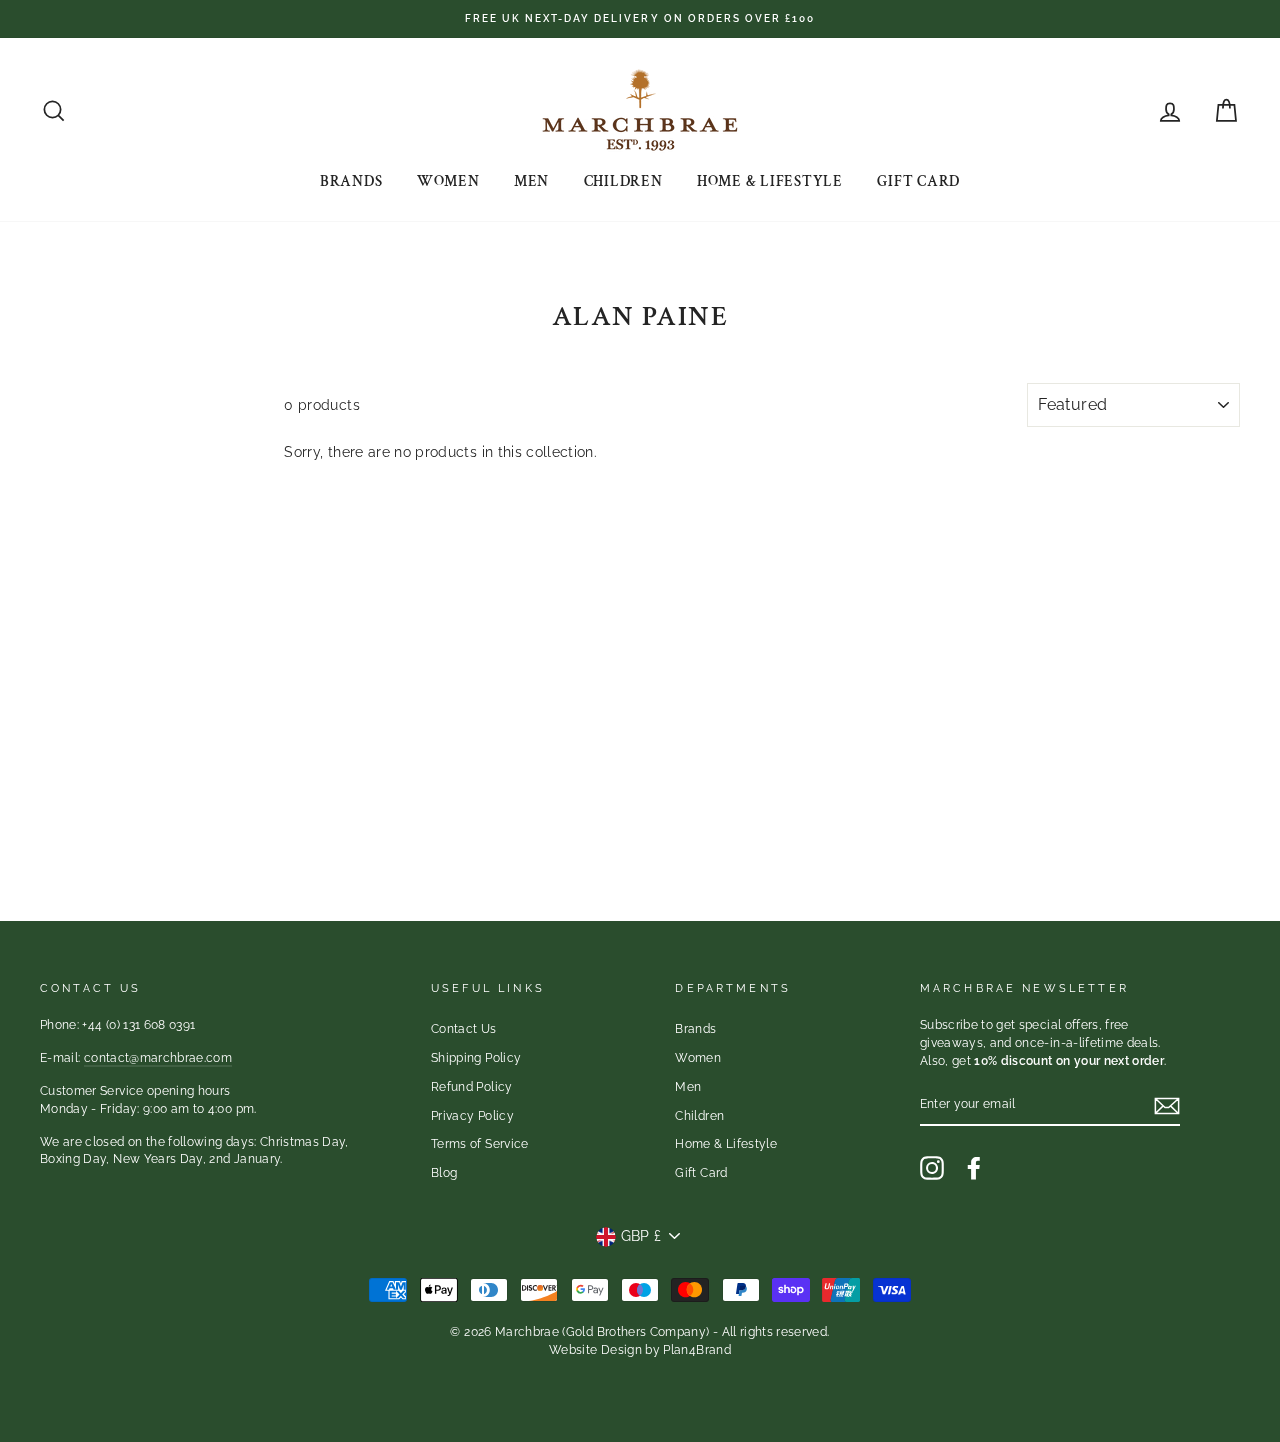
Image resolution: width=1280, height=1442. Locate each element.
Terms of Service (480, 1144)
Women (448, 181)
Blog (444, 1173)
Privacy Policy (472, 1116)
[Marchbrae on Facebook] (974, 1168)
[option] (640, 19)
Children (623, 181)
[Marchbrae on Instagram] (932, 1168)
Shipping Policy (476, 1058)
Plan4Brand (697, 1350)
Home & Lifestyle (770, 181)
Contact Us (464, 1029)
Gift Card (918, 181)
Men (531, 181)
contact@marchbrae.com (158, 1058)
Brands (351, 181)
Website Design (595, 1350)
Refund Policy (472, 1087)
